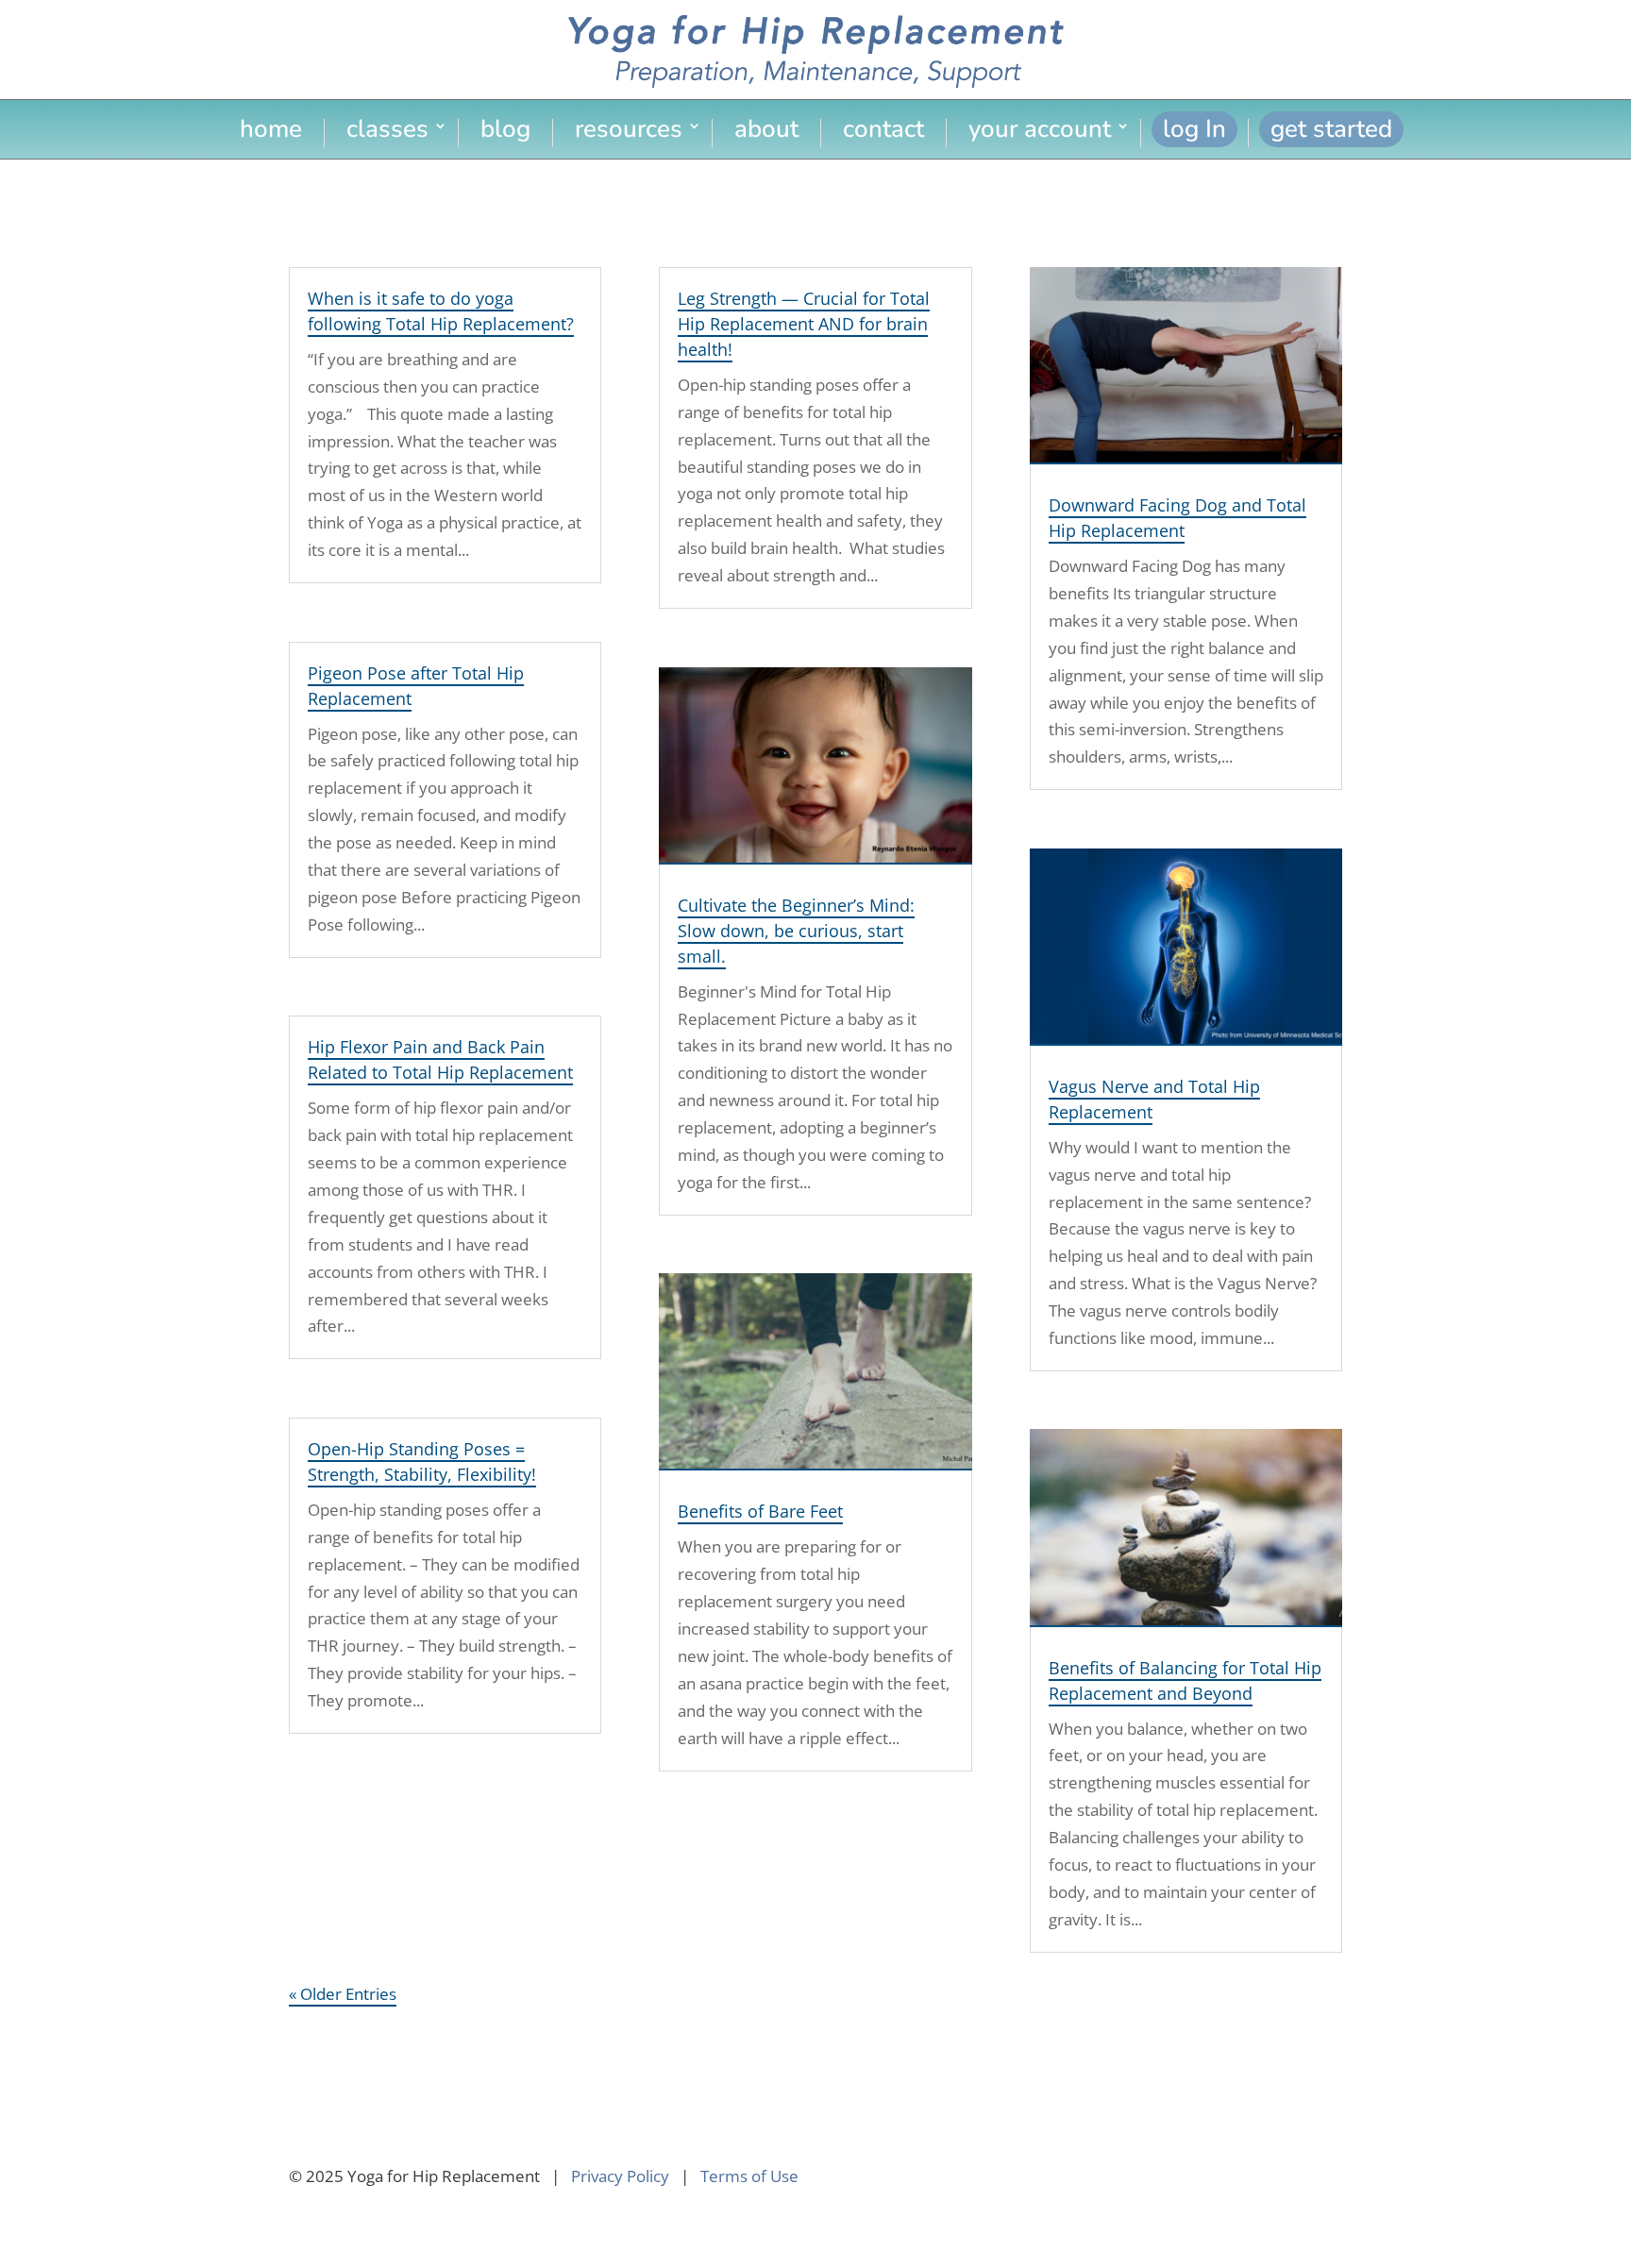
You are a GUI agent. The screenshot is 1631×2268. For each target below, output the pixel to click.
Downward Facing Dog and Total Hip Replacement (1177, 518)
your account (1040, 132)
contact (883, 132)
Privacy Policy (620, 2176)
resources (629, 132)
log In (1194, 129)
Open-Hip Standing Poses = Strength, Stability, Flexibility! (422, 1462)
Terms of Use (749, 2176)
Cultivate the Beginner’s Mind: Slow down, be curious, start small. (796, 931)
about (766, 132)
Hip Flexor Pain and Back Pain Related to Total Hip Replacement (440, 1059)
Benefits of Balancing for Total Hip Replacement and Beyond (1185, 1680)
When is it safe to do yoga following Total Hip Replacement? (441, 311)
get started (1331, 129)
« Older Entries (343, 1994)
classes (387, 132)
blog (505, 132)
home (271, 132)
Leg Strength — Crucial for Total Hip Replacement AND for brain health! (804, 324)
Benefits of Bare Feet (760, 1511)
